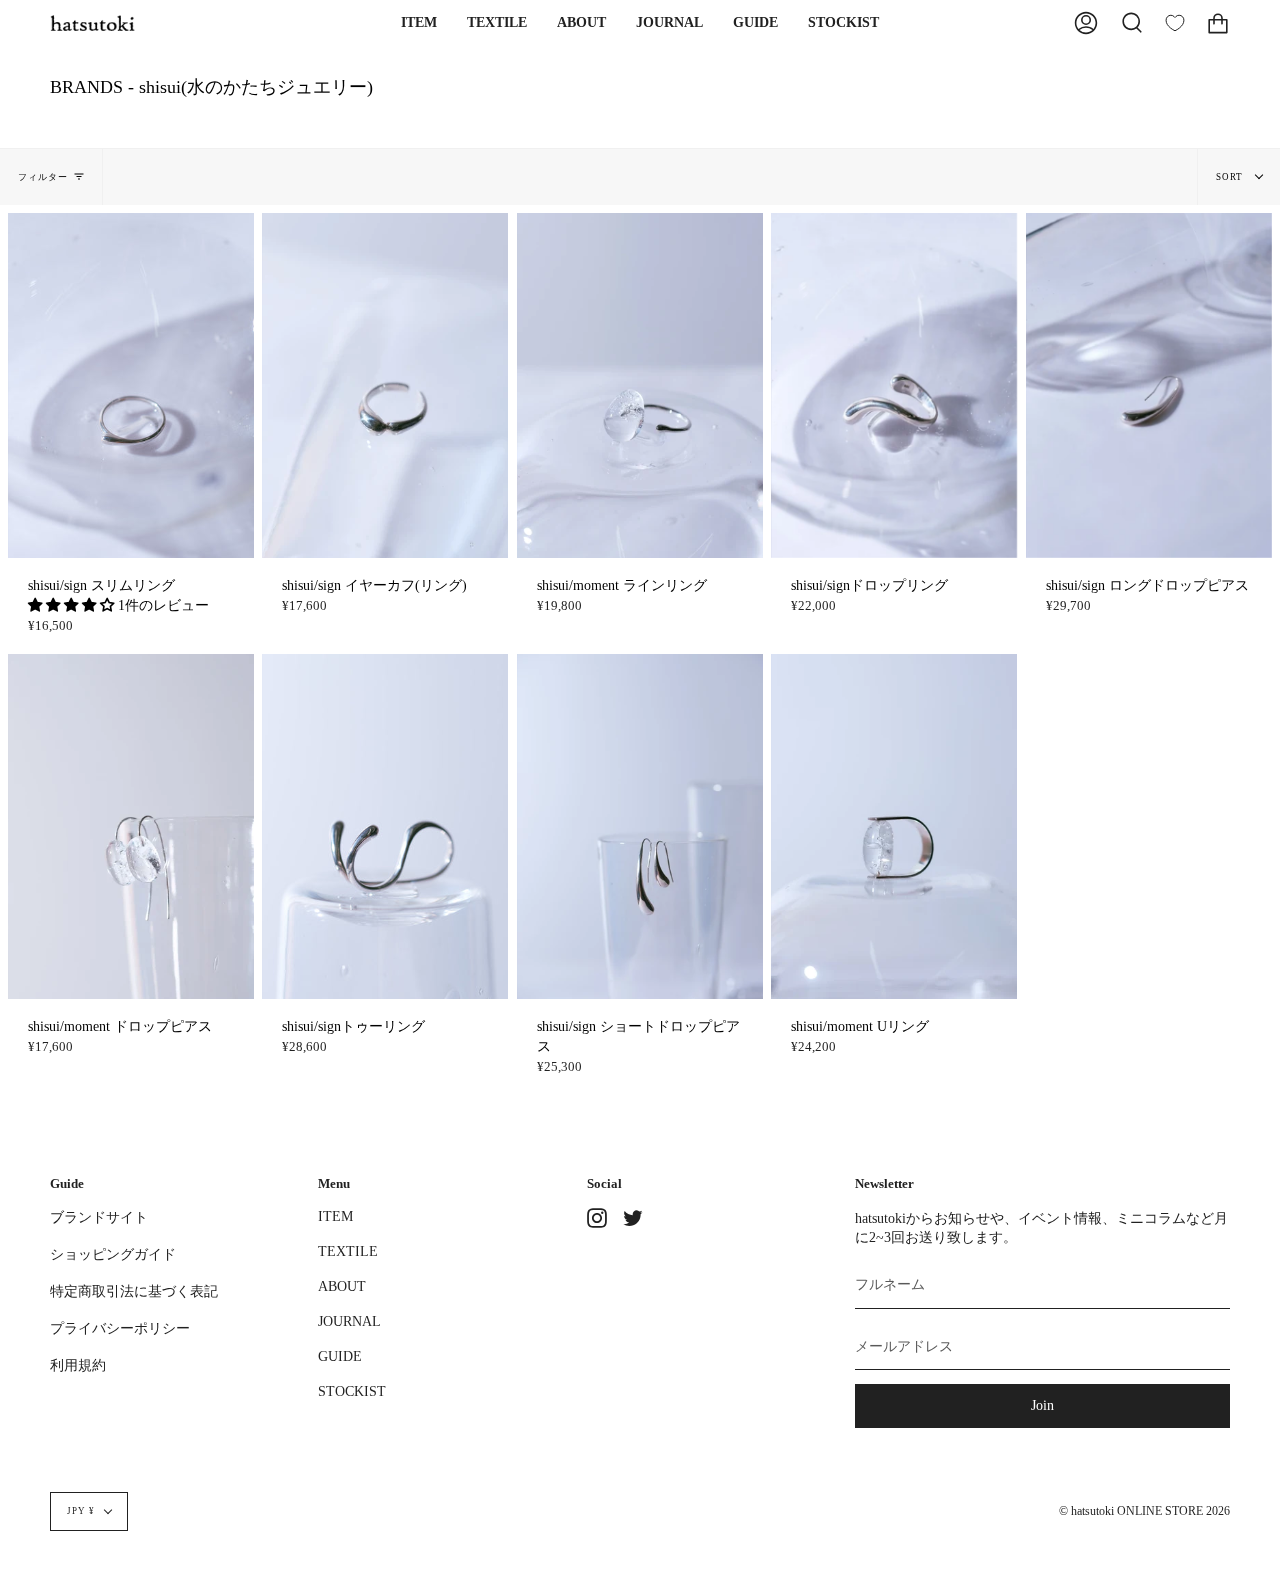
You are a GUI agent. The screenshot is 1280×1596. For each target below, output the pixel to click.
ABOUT (342, 1286)
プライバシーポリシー (120, 1328)
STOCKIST (352, 1391)
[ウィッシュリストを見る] (1175, 23)
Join (1042, 1405)
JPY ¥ (81, 1511)
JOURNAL (349, 1321)
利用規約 (78, 1365)
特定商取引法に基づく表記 (134, 1291)
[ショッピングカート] (1218, 23)
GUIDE (340, 1356)
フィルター (43, 177)
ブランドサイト (99, 1217)
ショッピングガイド (113, 1254)
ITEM (335, 1216)
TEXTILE (348, 1251)
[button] (419, 23)
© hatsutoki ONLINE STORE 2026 (1144, 1511)
